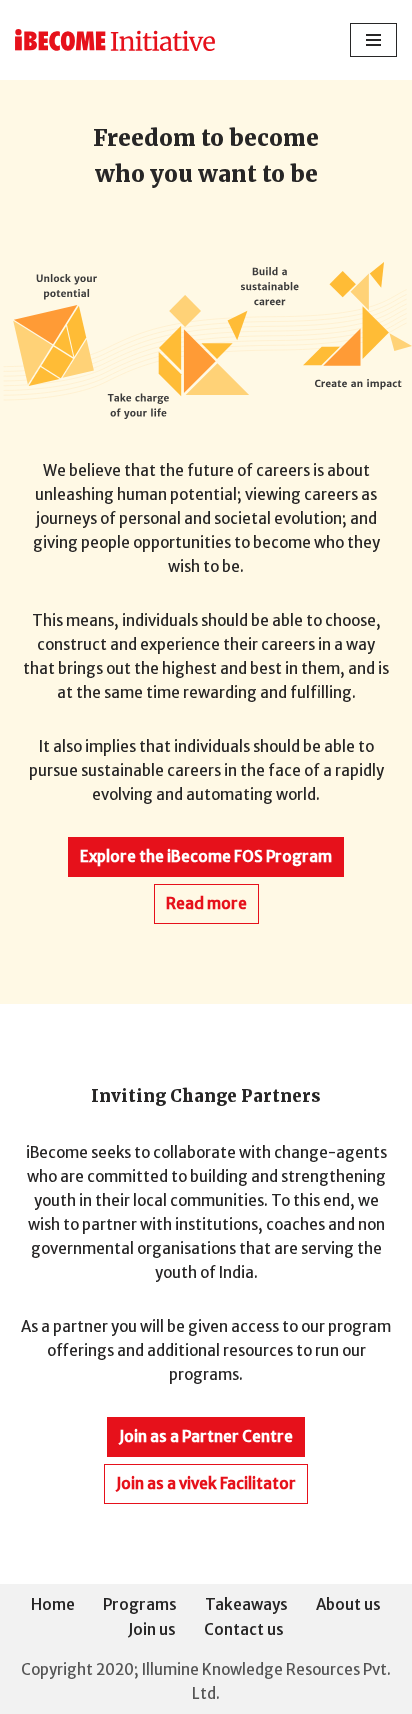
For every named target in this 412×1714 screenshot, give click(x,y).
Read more (206, 903)
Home (53, 1604)
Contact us (244, 1629)
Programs (140, 1604)
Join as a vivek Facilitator (206, 1483)
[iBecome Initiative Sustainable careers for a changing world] (115, 40)
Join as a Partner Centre (206, 1436)
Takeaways (246, 1604)
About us (348, 1604)
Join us (152, 1629)
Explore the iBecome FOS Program (206, 856)
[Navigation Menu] (373, 40)
